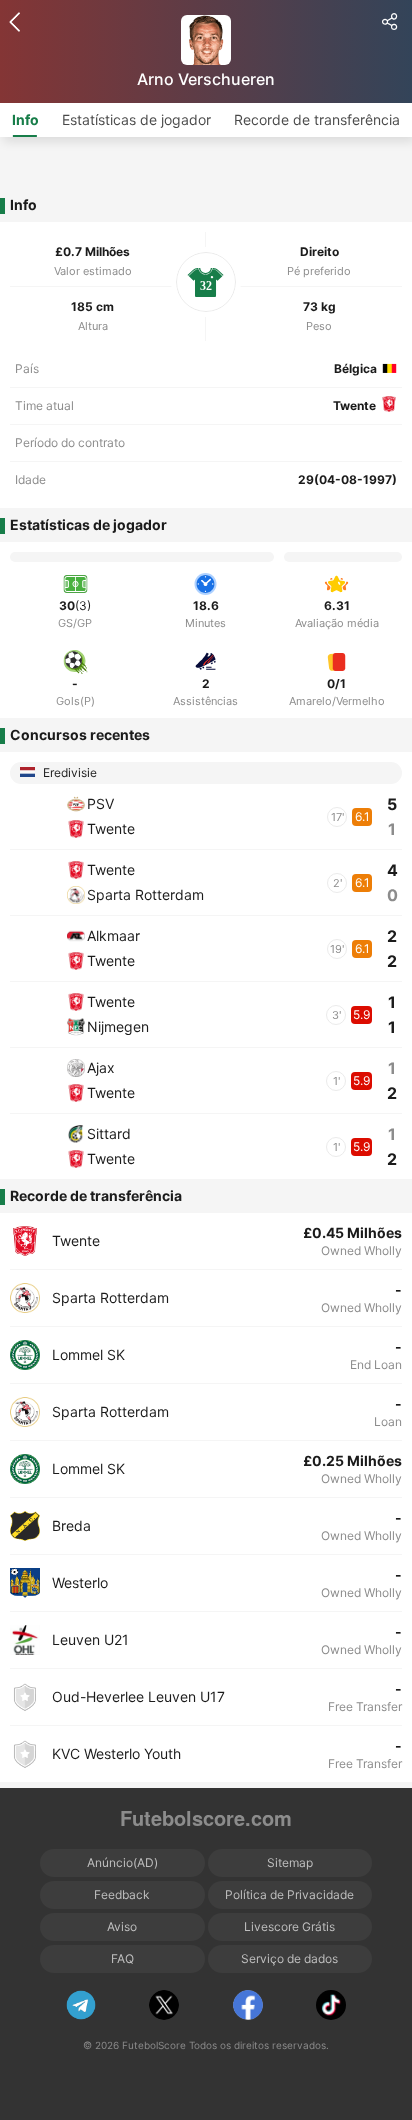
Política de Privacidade (289, 1894)
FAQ (122, 1958)
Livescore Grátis (289, 1926)
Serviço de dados (289, 1958)
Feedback (122, 1894)
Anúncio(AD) (122, 1862)
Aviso (122, 1926)
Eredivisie (68, 772)
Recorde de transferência (317, 119)
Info (25, 119)
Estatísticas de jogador (136, 119)
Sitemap (290, 1862)
